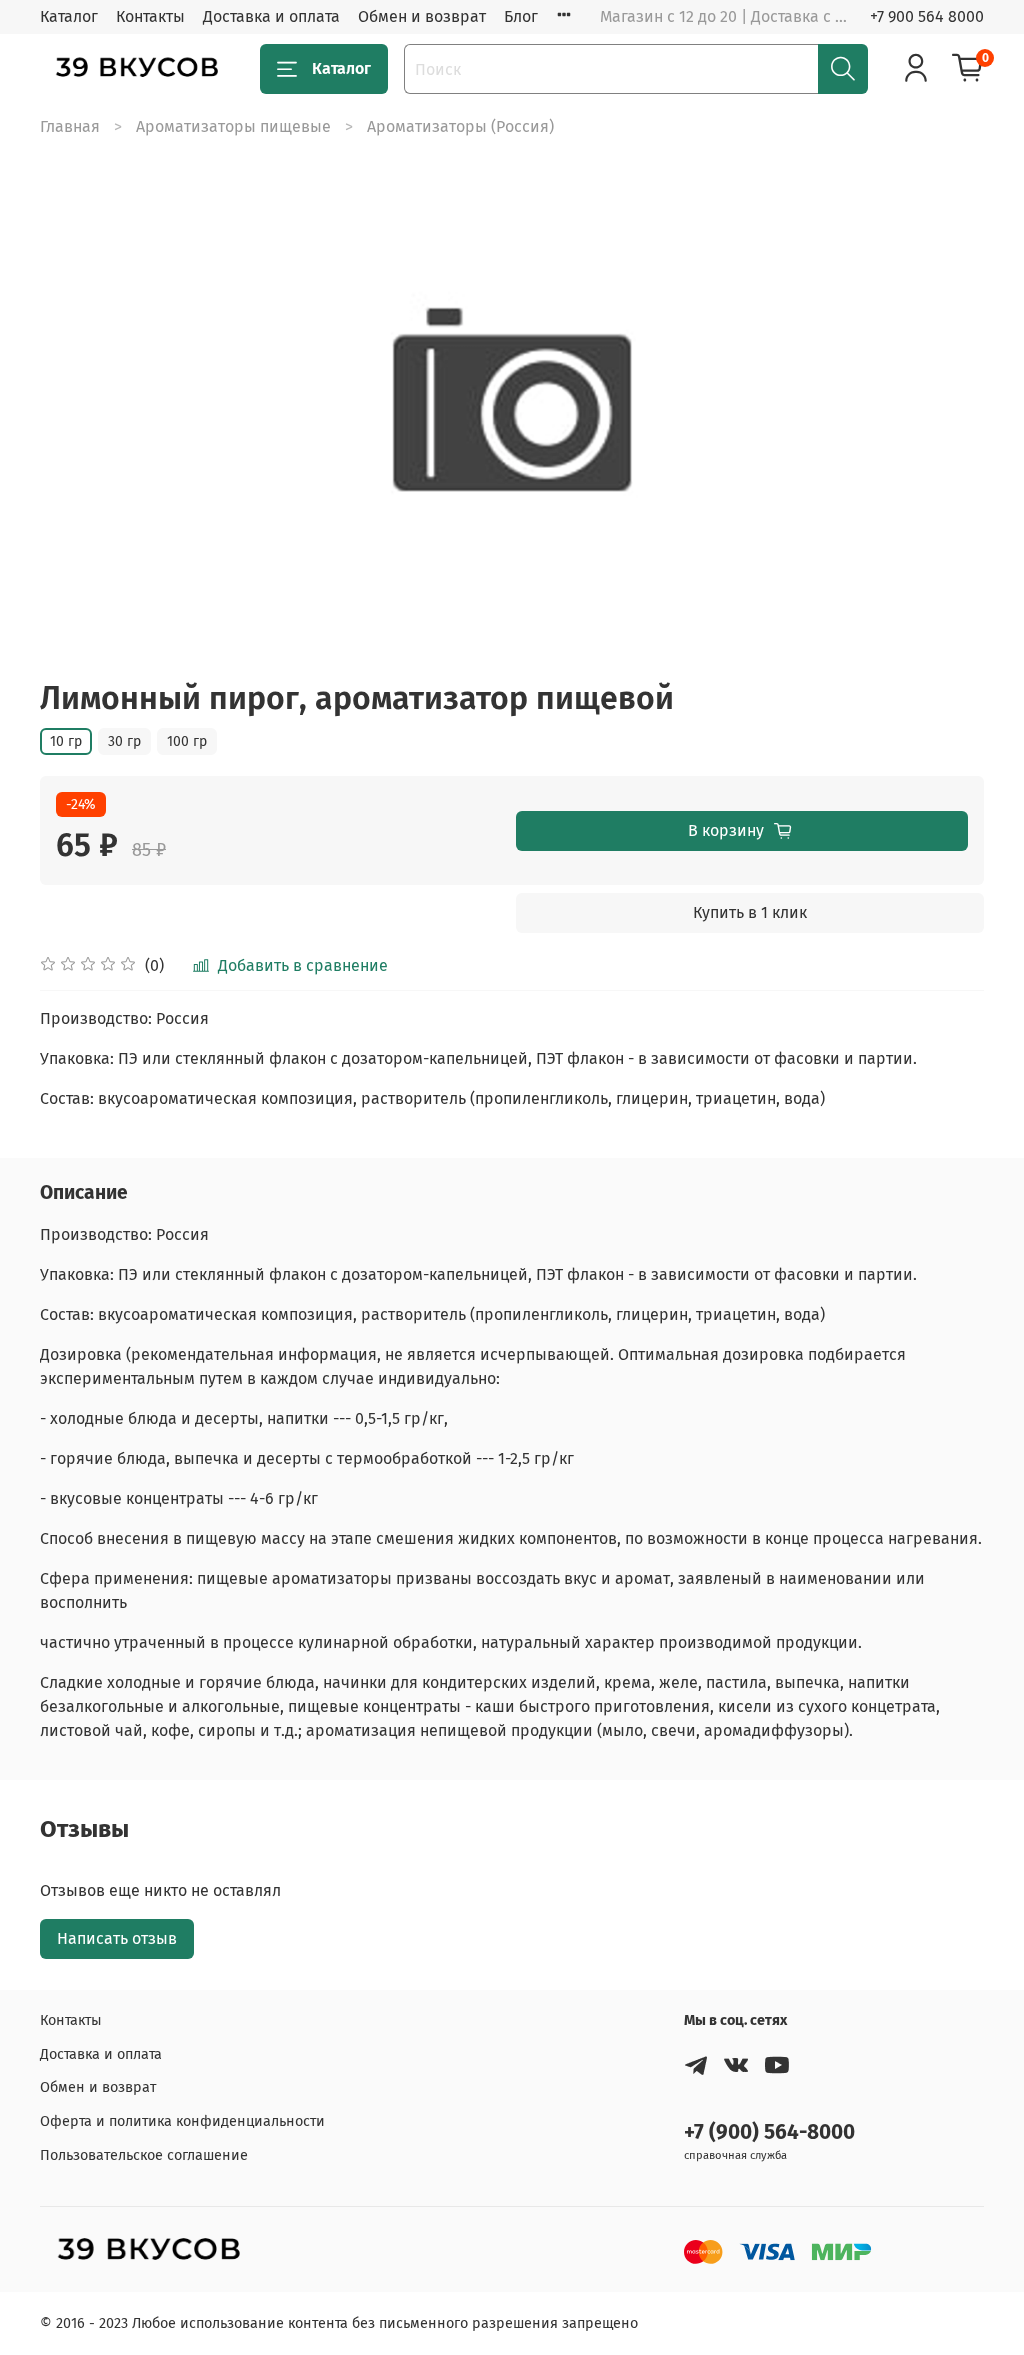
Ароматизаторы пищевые (233, 126)
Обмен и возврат (422, 16)
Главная (70, 126)
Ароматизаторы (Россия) (460, 126)
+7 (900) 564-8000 (769, 2132)
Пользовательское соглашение (144, 2155)
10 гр (66, 741)
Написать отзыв (117, 1938)
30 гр (124, 741)
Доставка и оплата (271, 16)
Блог (521, 16)
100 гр (187, 741)
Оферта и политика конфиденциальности (182, 2121)
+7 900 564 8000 (927, 16)
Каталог (69, 16)
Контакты (150, 16)
